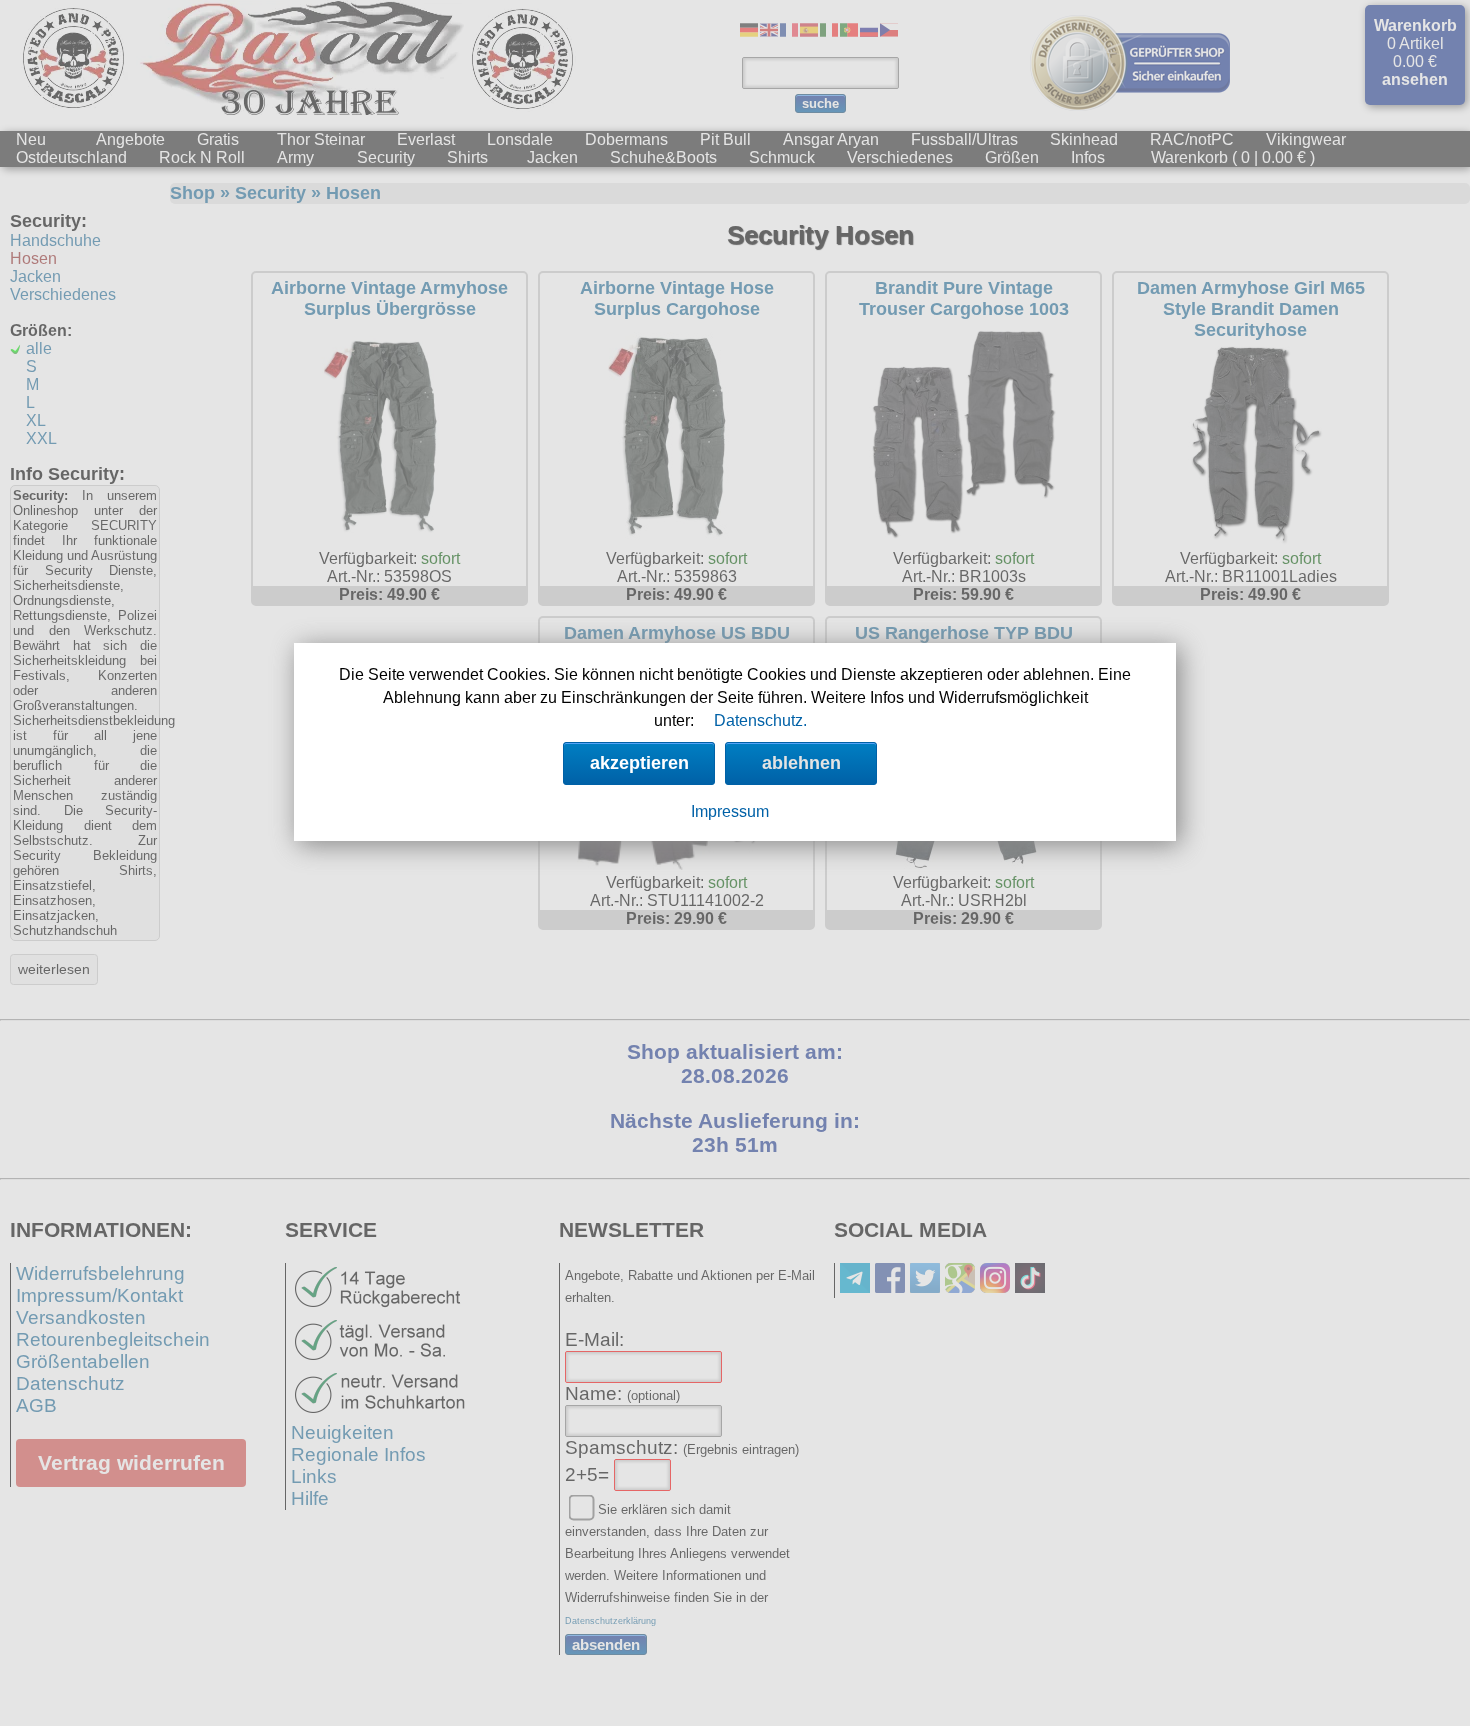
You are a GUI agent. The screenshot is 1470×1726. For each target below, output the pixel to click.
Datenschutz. (760, 720)
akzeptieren (639, 763)
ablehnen (801, 763)
